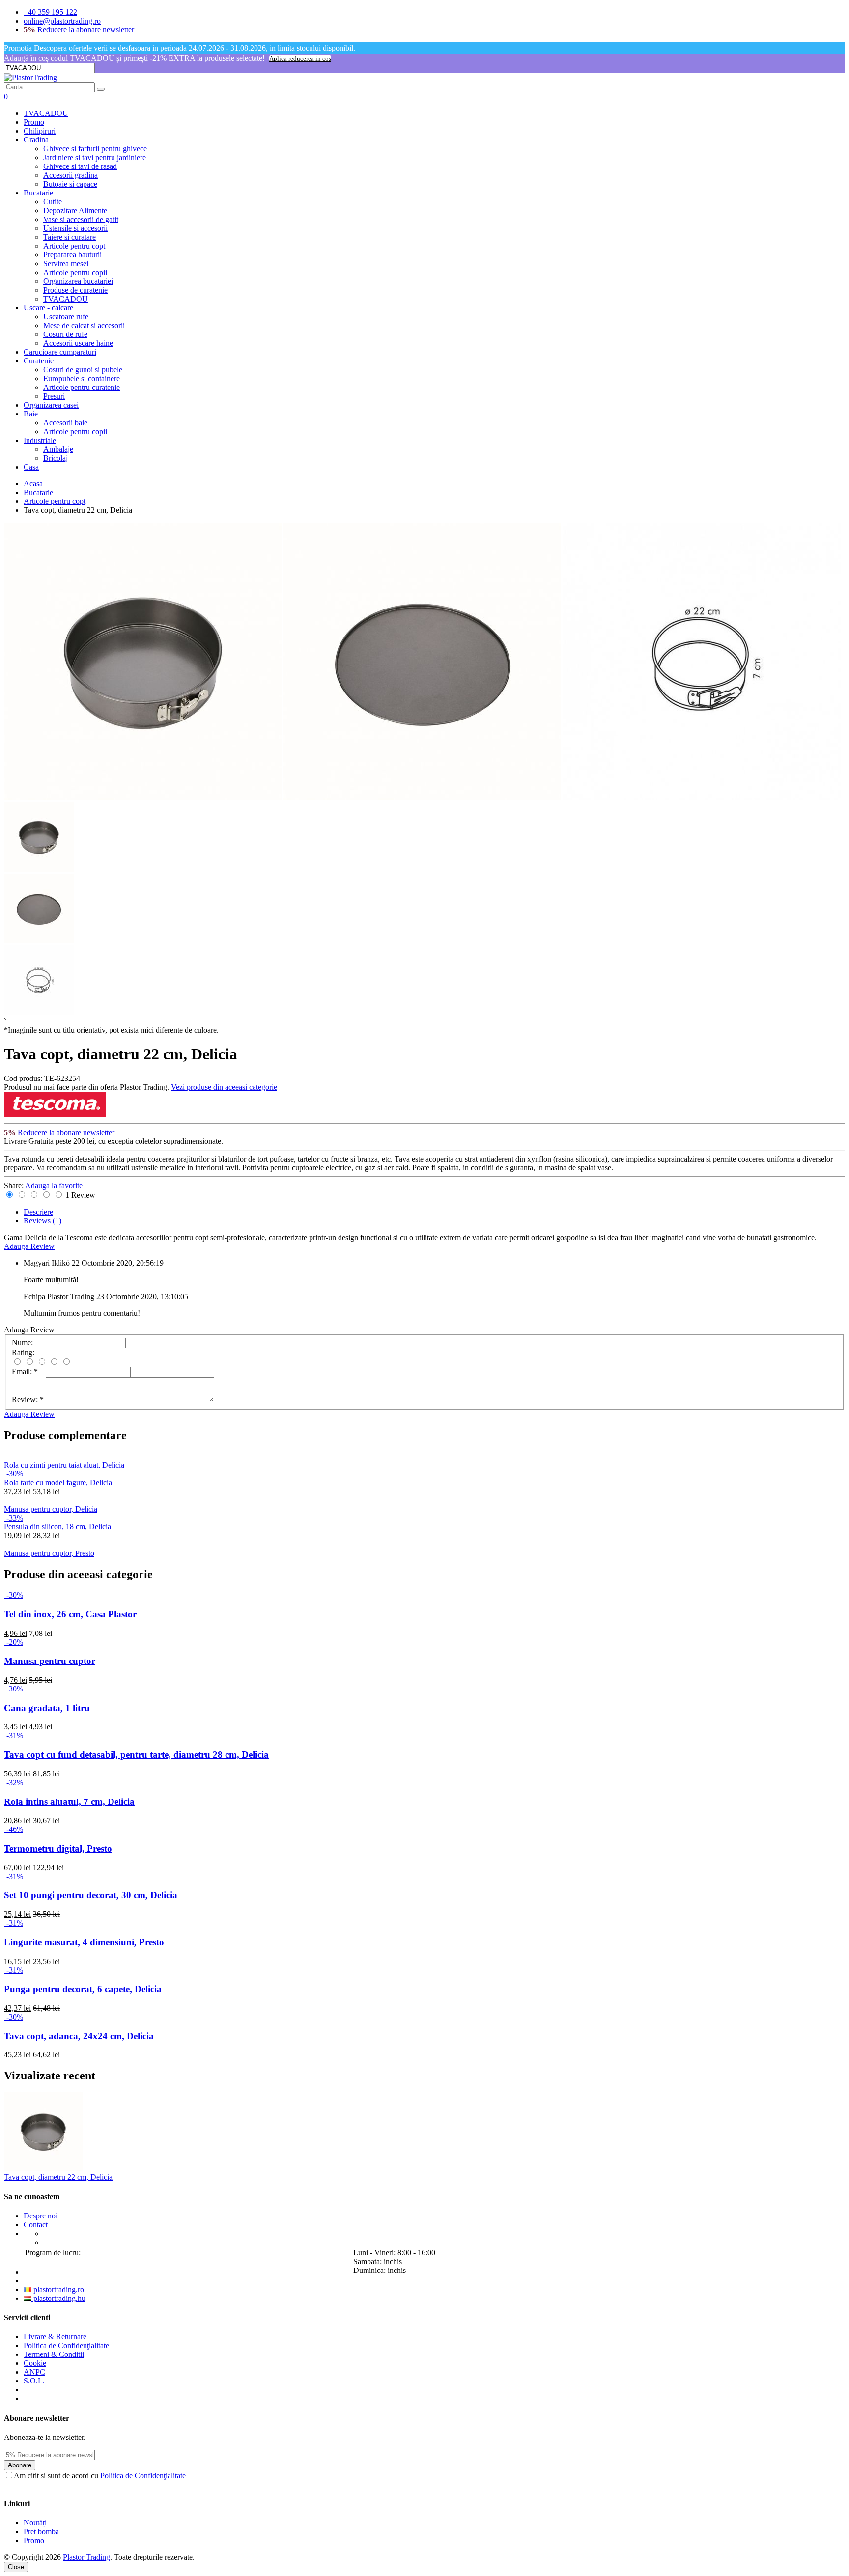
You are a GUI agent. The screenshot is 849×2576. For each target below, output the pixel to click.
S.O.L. (34, 2381)
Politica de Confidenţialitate (66, 2345)
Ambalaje (58, 449)
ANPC (34, 2372)
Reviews (42, 1221)
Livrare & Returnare (55, 2337)
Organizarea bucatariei (78, 281)
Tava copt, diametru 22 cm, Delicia (58, 2177)
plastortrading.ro (58, 2289)
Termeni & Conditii (54, 2354)
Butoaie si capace (70, 184)
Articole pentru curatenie (82, 387)
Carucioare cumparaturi (60, 352)
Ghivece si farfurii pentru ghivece (95, 149)
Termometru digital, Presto (58, 1848)
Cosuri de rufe (65, 334)
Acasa (33, 484)
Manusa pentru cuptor (50, 1661)
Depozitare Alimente (75, 210)
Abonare (20, 2465)
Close (16, 2567)
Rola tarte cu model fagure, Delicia (58, 1482)
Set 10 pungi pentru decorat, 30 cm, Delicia (91, 1895)
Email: (25, 1371)
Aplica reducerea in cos (300, 59)
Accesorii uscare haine (78, 343)
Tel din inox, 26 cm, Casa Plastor (70, 1614)
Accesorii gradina (71, 175)
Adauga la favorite (54, 1185)
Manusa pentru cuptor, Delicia (51, 1509)
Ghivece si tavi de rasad (80, 166)
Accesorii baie (65, 423)
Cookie (35, 2363)
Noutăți (35, 2523)
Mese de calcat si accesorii (84, 325)
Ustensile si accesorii (75, 228)
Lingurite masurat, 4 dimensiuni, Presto (84, 1942)
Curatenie (39, 361)
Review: (28, 1399)
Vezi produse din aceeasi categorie (224, 1087)
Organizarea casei (51, 405)
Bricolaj (56, 458)
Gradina (36, 140)
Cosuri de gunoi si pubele (83, 370)
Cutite (53, 202)
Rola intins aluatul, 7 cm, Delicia (69, 1802)
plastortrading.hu (58, 2298)
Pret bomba (41, 2532)
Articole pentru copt (74, 246)
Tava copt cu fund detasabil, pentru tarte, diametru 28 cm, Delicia (136, 1755)
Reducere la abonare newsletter (79, 30)
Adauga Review (29, 1246)
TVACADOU (46, 113)
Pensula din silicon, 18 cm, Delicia (57, 1527)
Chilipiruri (40, 131)
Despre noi (41, 2216)
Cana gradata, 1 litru (47, 1708)
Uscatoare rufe (66, 317)
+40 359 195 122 (50, 12)
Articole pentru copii (75, 272)
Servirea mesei (66, 263)
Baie (31, 414)
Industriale (40, 440)
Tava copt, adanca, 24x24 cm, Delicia (79, 2036)
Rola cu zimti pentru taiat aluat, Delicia (64, 1465)
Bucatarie (38, 193)
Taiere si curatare (70, 237)
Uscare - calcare (48, 308)
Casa (31, 467)
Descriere (38, 1212)
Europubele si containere (82, 378)
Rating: (23, 1352)
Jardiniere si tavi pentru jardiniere (95, 157)
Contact (36, 2225)
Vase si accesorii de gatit (81, 219)
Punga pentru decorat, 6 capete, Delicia (83, 1989)
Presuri (54, 396)
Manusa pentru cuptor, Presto (49, 1553)
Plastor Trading (86, 2557)
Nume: (22, 1343)
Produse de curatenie (75, 290)
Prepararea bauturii (72, 255)
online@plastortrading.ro (62, 21)
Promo (34, 122)
